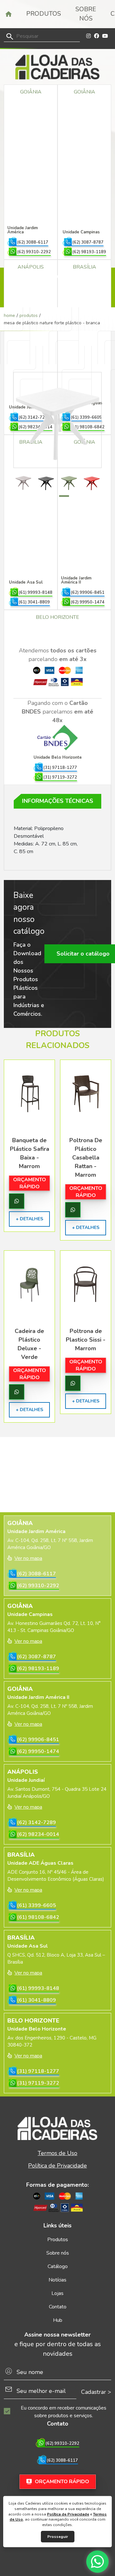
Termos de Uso (57, 2153)
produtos (29, 315)
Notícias (57, 2280)
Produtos (44, 14)
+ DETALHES (29, 1219)
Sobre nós (86, 14)
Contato (58, 2307)
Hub (58, 2320)
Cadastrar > (96, 2392)
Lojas (57, 2293)
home (9, 315)
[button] (51, 496)
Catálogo (58, 2266)
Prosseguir (58, 2537)
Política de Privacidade (68, 2514)
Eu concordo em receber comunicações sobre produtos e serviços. (64, 2412)
